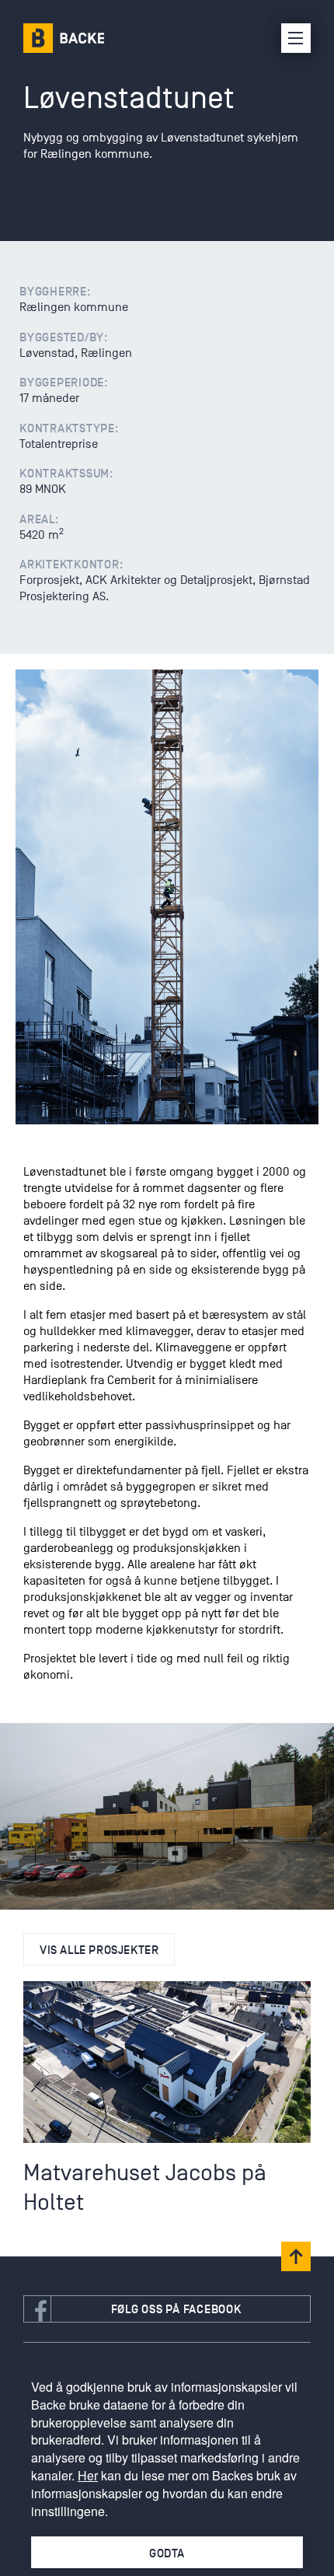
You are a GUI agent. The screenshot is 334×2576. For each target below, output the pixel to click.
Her (88, 2475)
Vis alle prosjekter (99, 1950)
